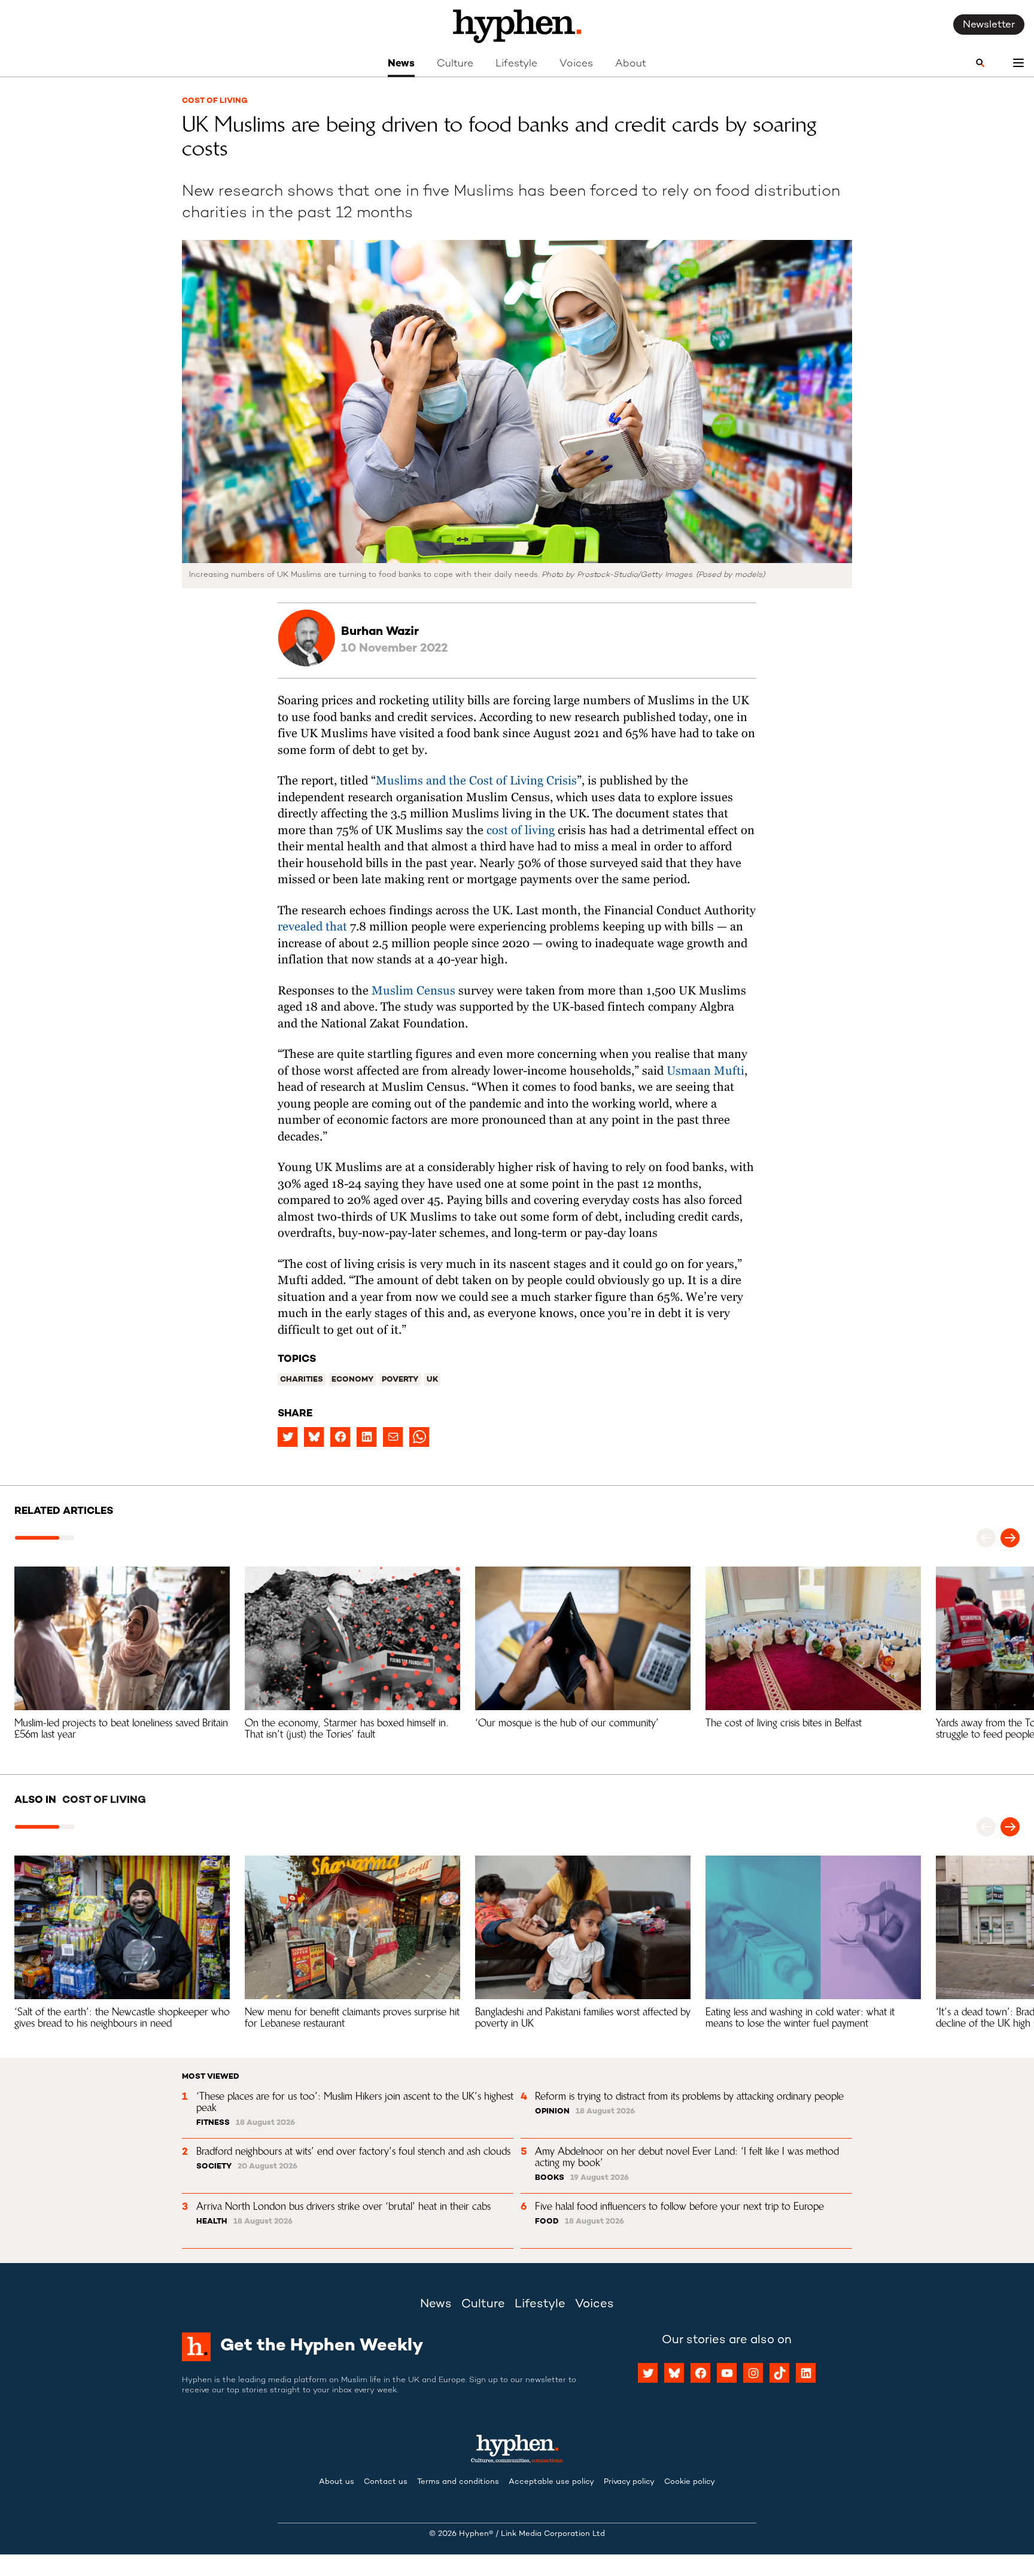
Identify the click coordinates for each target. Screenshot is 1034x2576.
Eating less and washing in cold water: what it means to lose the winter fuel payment (802, 2017)
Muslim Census (413, 991)
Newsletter (989, 25)
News (401, 64)
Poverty (400, 1380)
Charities (302, 1380)
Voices (576, 64)
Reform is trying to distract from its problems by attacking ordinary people (689, 2096)
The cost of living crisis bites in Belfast (784, 1723)
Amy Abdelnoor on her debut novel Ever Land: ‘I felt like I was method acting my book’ (688, 2157)
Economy (352, 1380)
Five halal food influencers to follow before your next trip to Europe (679, 2206)
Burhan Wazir (380, 632)
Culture (455, 64)
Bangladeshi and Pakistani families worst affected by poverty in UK (584, 2017)
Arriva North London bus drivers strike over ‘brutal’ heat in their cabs (343, 2206)
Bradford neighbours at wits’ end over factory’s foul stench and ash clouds (353, 2151)
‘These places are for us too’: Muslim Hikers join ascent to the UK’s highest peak (356, 2102)
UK (432, 1380)
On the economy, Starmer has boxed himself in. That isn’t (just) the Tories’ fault (348, 1728)
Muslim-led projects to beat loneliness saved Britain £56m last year (123, 1728)
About (631, 64)
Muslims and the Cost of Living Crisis (476, 781)
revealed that (312, 927)
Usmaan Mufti (705, 1071)
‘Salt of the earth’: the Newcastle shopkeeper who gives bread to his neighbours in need (124, 2017)
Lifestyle (516, 64)
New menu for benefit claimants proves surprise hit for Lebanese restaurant (354, 2017)
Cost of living (215, 101)
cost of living (522, 831)
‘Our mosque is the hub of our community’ (567, 1723)
